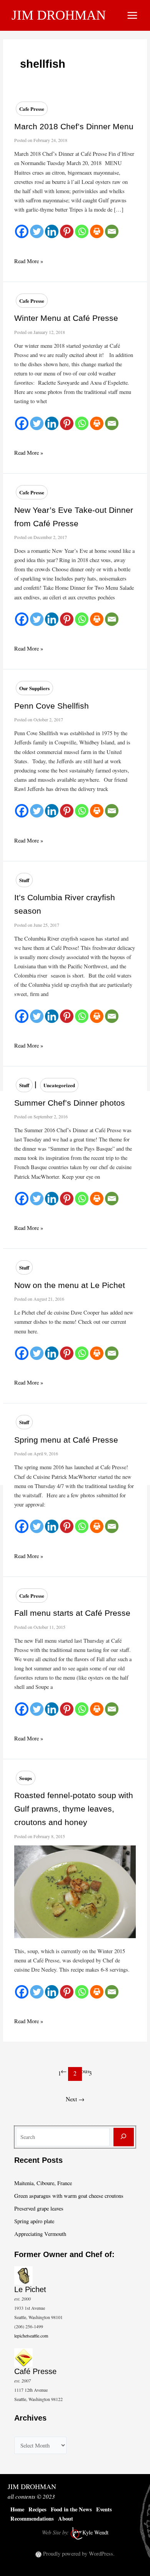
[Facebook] (22, 231)
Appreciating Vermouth (40, 2234)
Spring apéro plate (34, 2221)
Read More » (29, 261)
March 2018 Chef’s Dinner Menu (74, 126)
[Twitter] (37, 231)
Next (75, 2088)
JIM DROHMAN (59, 15)
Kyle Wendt (95, 2532)
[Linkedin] (52, 231)
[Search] (124, 2137)
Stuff (24, 880)
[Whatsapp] (82, 231)
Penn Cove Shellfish (52, 706)
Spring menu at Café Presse (66, 1440)
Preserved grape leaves (39, 2208)
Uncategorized (59, 1085)
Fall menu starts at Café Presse (72, 1613)
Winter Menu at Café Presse (66, 318)
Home (17, 2509)
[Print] (97, 231)
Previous (75, 2060)
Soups (26, 1778)
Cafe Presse (32, 109)
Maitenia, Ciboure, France (43, 2183)
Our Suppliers (34, 688)
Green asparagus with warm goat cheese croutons (69, 2196)
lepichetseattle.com (31, 2336)
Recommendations (32, 2518)
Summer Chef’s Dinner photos (70, 1103)
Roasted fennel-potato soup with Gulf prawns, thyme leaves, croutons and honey (74, 1809)
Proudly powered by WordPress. (79, 2553)
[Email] (112, 231)
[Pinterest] (67, 231)
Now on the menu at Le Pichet (70, 1285)
